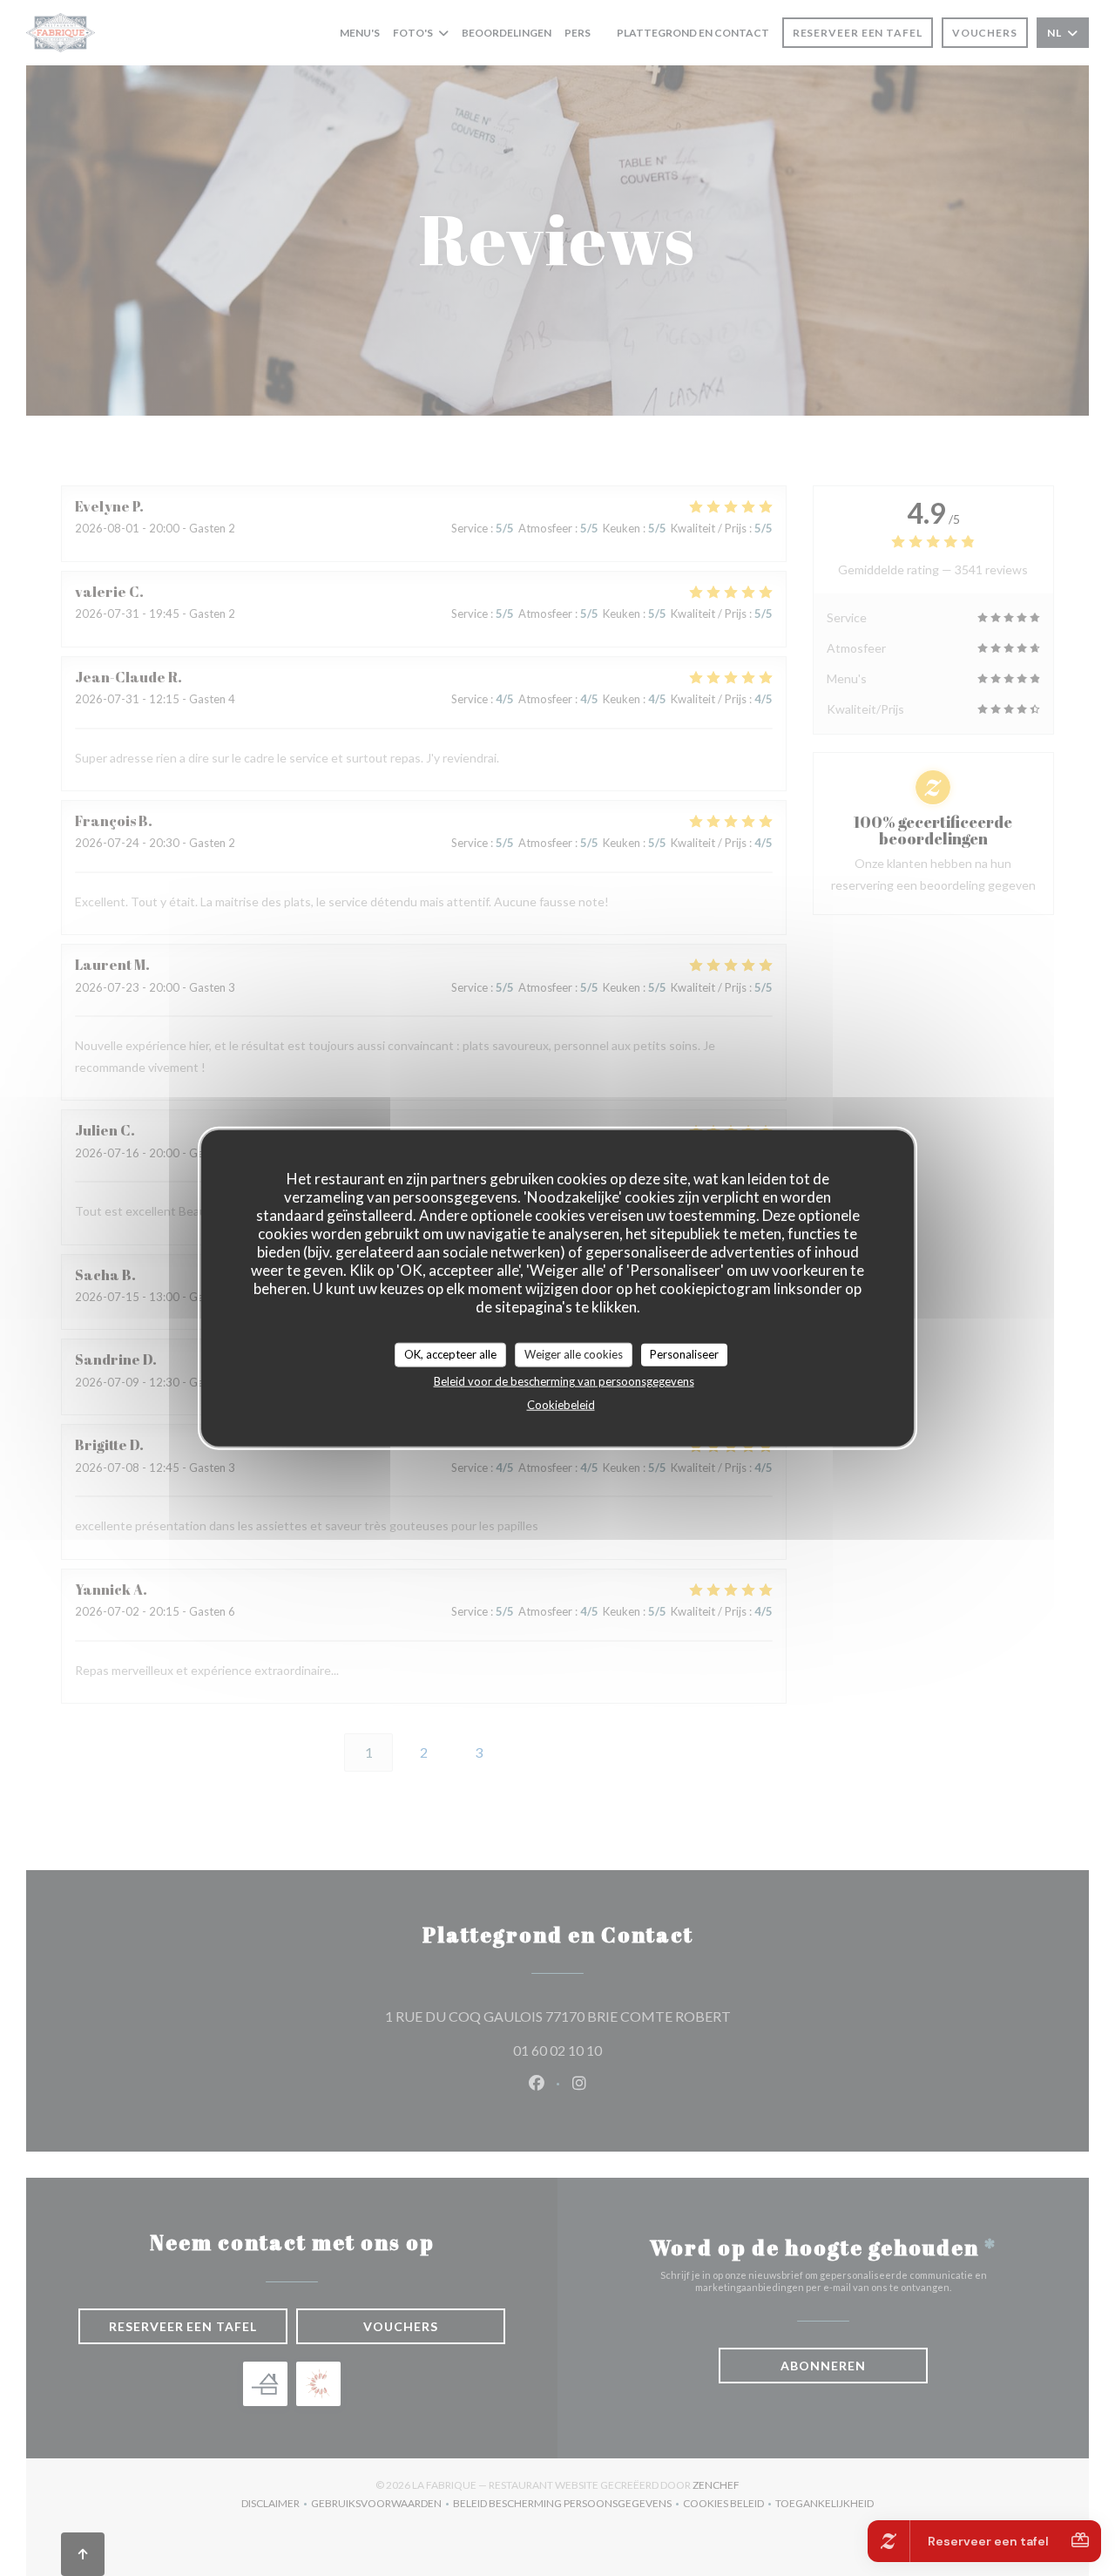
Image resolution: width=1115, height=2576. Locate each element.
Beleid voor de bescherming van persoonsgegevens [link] (564, 1380)
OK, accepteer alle (450, 1354)
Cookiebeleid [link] (561, 1404)
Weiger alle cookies (574, 1354)
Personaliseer (684, 1354)
